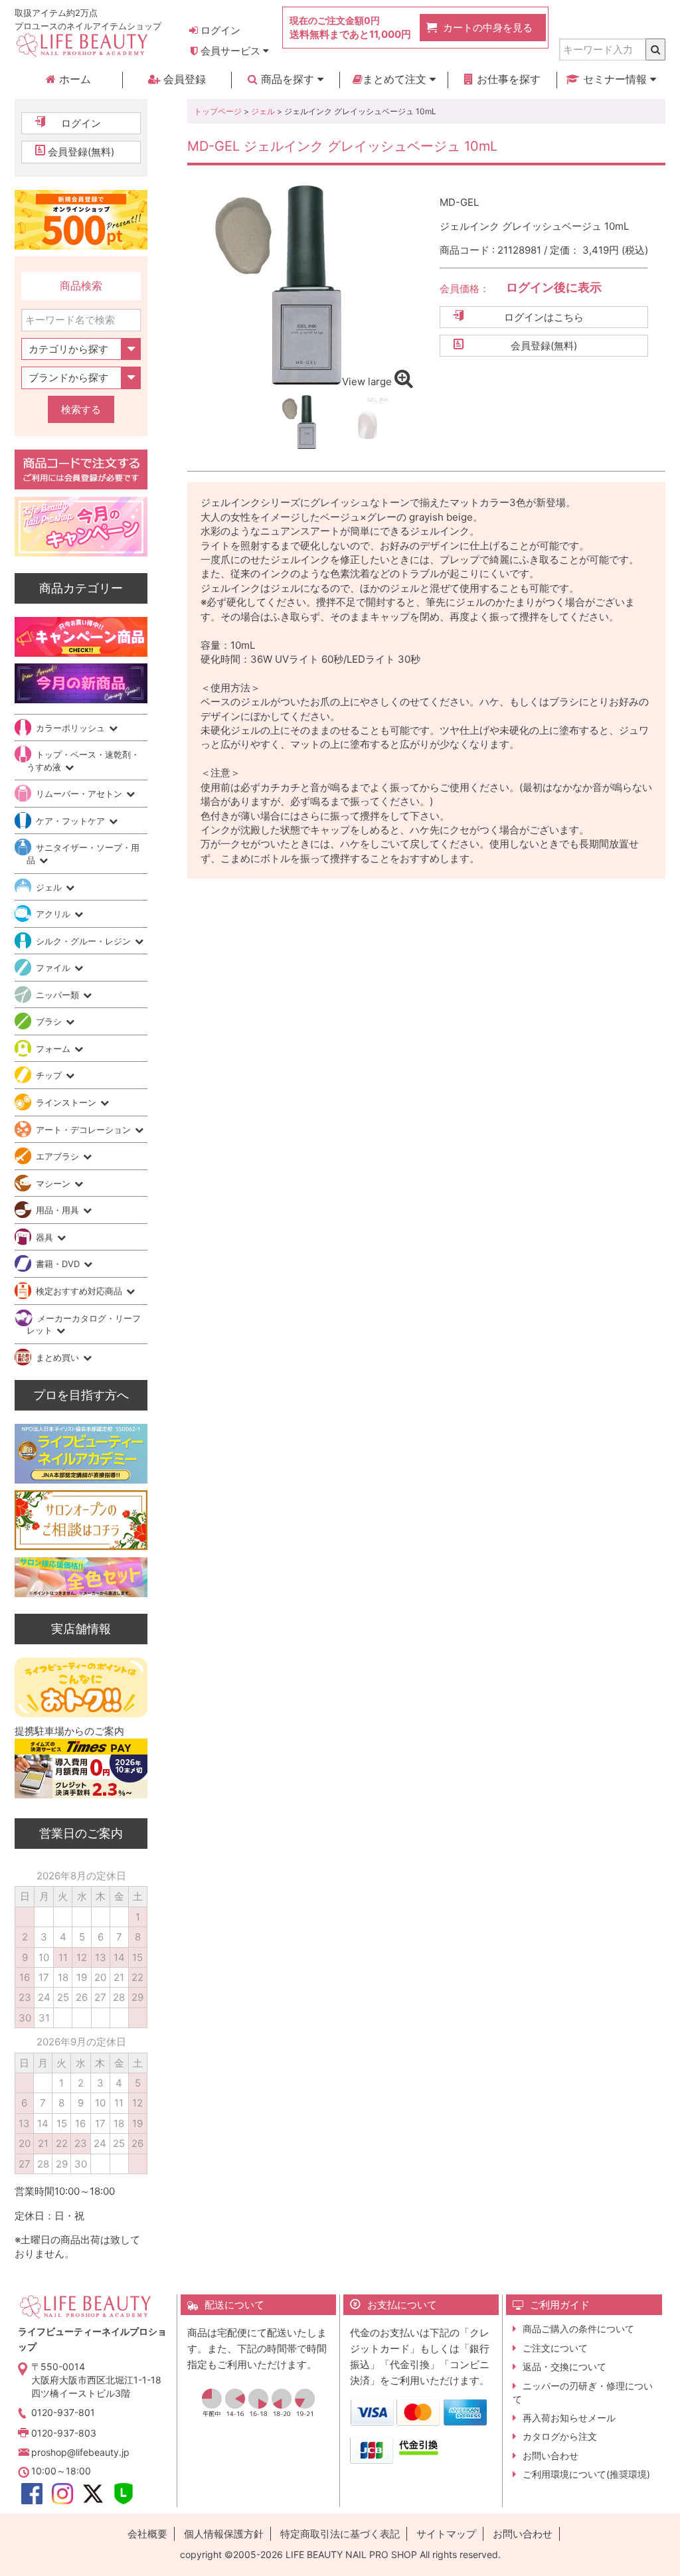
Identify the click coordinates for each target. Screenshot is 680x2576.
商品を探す (288, 79)
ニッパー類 (59, 995)
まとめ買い (59, 1357)
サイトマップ (446, 2534)
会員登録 (183, 79)
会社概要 (147, 2534)
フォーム (54, 1049)
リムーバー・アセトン (80, 794)
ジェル (263, 111)
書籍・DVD (59, 1264)
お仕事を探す (507, 79)
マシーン (54, 1183)
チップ (50, 1075)
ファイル (54, 968)
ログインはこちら (544, 317)
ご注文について (555, 2348)
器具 (46, 1237)
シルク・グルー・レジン (85, 941)
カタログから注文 (560, 2436)
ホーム (73, 79)
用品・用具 (59, 1210)
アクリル (54, 914)
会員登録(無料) (544, 346)
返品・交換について (564, 2366)
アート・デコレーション (85, 1130)
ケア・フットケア (72, 821)
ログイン (219, 30)
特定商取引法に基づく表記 (340, 2534)
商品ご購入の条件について (578, 2329)
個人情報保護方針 (224, 2534)
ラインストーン (67, 1102)
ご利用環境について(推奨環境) (586, 2474)
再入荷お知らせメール (569, 2418)
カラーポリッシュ (72, 728)
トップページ (218, 111)
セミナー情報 (615, 79)
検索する (81, 409)
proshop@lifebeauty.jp (80, 2452)
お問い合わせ (551, 2455)
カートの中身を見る (488, 28)
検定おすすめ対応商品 (80, 1291)
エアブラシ (59, 1156)
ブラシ (50, 1021)
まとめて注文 (396, 79)
